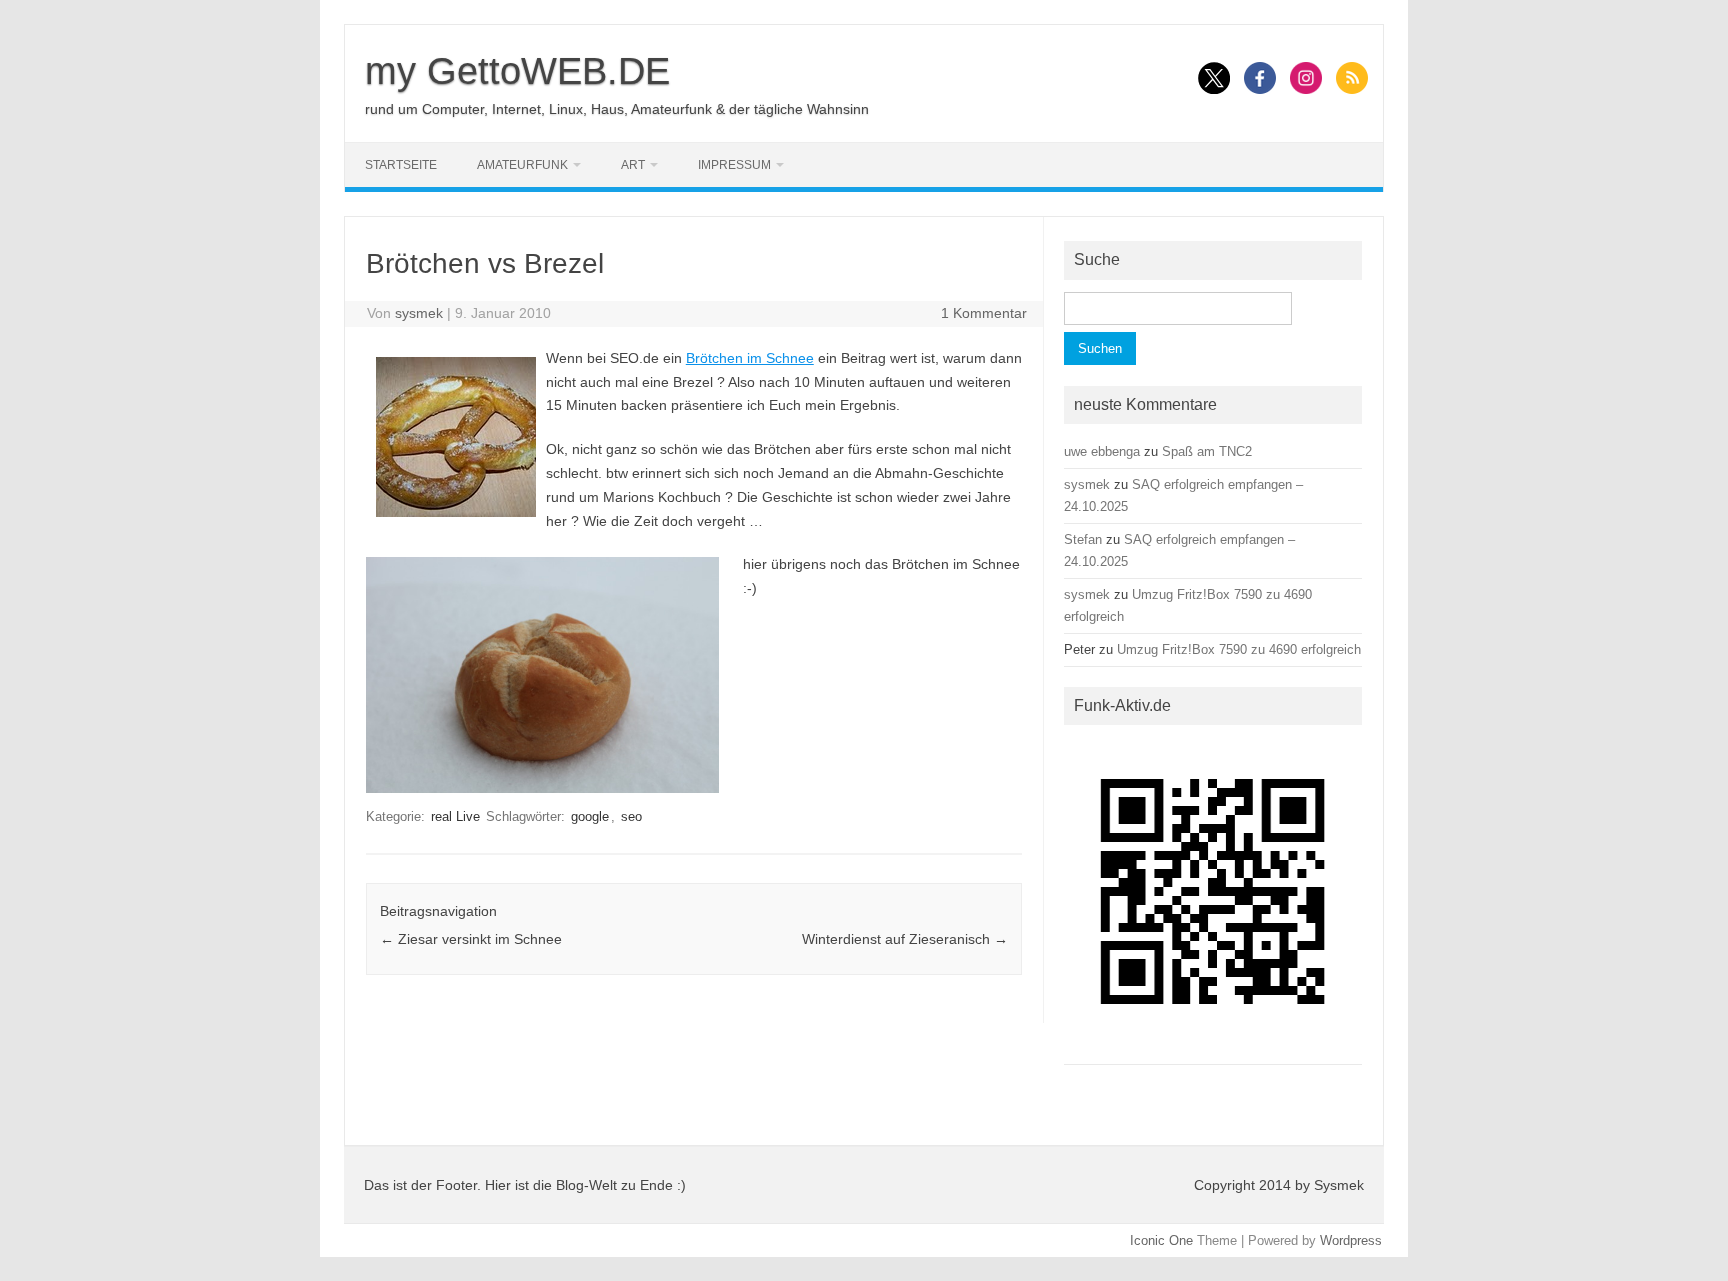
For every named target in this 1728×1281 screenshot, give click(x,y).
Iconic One (1161, 1240)
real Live (455, 816)
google (590, 816)
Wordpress (1351, 1240)
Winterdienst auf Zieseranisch (905, 939)
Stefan (1083, 539)
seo (631, 816)
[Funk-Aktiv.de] (1213, 1047)
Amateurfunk (522, 165)
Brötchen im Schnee (750, 358)
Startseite (401, 165)
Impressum (734, 165)
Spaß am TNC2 (1207, 451)
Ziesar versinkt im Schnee (471, 939)
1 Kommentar (984, 313)
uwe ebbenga (1102, 451)
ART (633, 165)
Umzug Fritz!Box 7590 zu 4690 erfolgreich (1239, 649)
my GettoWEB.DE (517, 71)
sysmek (419, 313)
